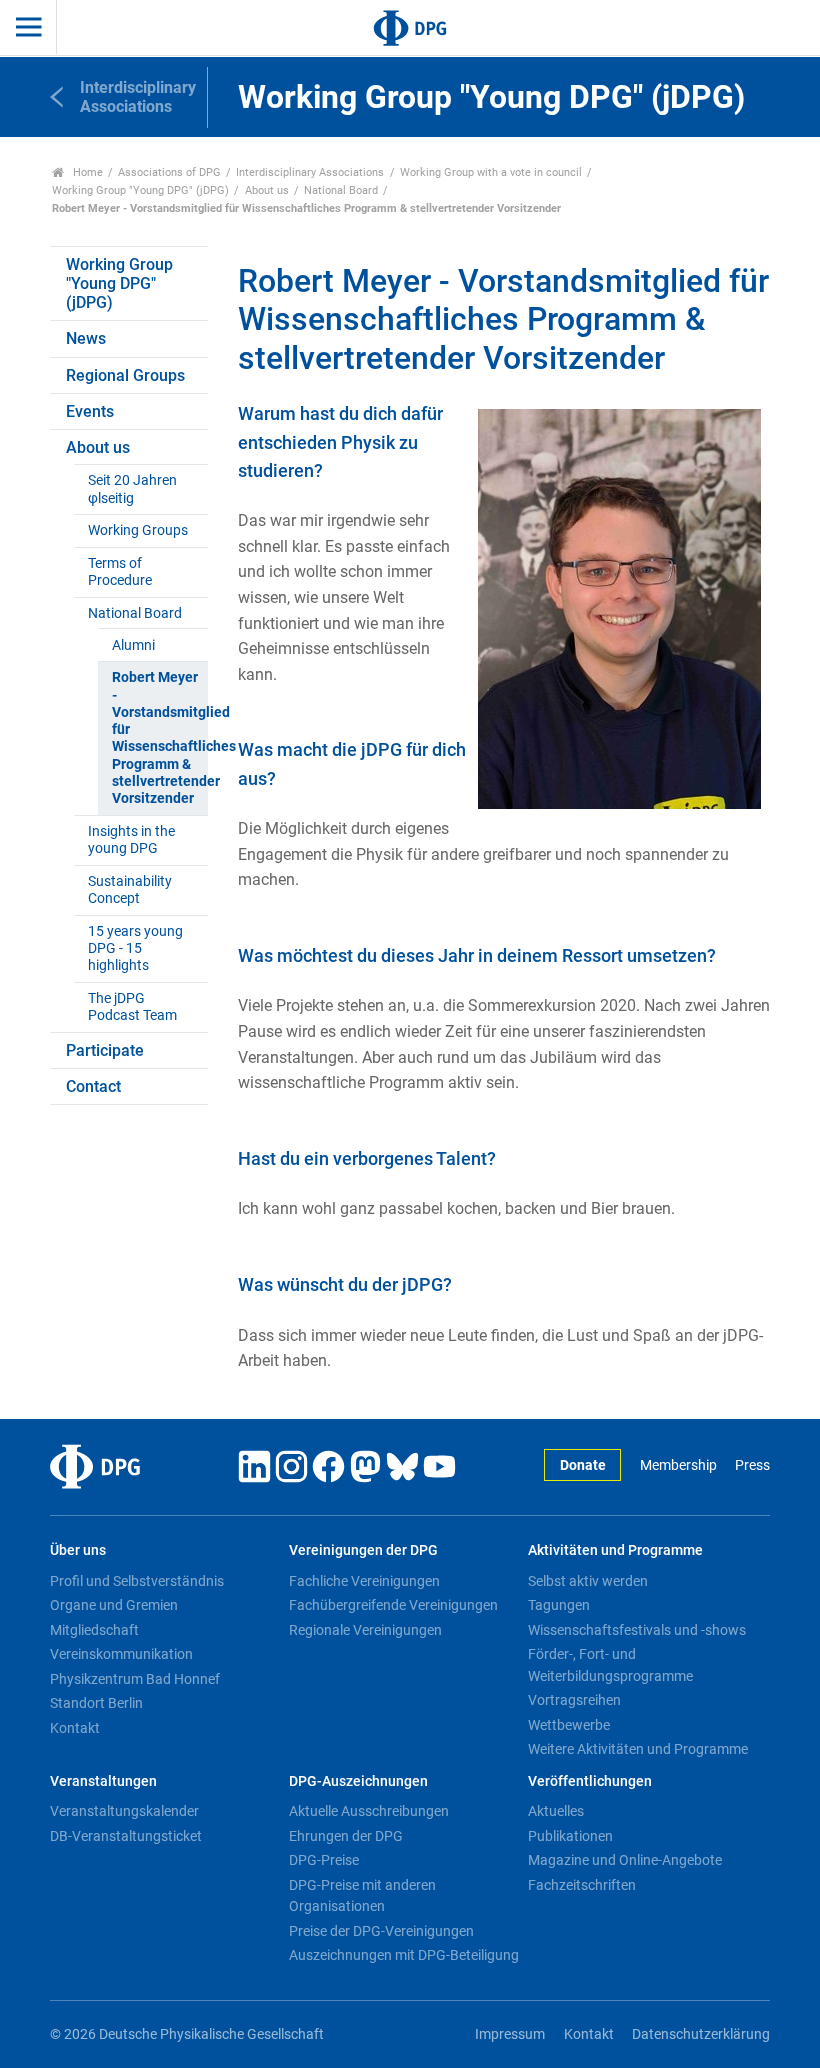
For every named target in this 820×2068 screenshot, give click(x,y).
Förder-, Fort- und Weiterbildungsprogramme (610, 1665)
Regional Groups (125, 375)
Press (752, 1465)
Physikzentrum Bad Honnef (135, 1679)
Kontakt (75, 1728)
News (86, 338)
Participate (105, 1050)
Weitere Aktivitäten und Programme (638, 1749)
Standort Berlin (96, 1703)
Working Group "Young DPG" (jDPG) (140, 190)
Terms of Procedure (120, 572)
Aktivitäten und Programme (615, 1550)
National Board (341, 190)
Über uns (78, 1550)
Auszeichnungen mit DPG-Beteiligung (404, 1955)
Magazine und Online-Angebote (625, 1860)
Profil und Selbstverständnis (137, 1581)
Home (86, 172)
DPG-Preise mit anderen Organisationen (362, 1896)
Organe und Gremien (114, 1605)
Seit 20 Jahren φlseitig (132, 489)
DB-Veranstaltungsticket (126, 1836)
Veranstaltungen (103, 1781)
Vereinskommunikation (121, 1654)
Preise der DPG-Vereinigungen (381, 1931)
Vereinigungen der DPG (363, 1550)
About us (267, 190)
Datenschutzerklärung (701, 2034)
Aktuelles (556, 1811)
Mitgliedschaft (94, 1630)
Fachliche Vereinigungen (364, 1581)
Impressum (510, 2034)
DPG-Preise (324, 1860)
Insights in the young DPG (131, 840)
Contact (93, 1086)
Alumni (133, 645)
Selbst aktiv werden (588, 1581)
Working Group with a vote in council (491, 172)
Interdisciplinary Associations (310, 172)
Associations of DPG (169, 172)
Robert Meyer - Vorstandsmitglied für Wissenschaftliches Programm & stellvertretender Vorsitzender (159, 738)
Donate (583, 1465)
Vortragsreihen (574, 1700)
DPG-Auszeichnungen (358, 1781)
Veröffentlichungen (590, 1781)
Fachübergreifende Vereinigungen (393, 1605)
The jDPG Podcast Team (132, 1007)
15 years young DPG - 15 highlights (135, 949)
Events (90, 411)
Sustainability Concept (130, 890)
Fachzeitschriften (582, 1885)
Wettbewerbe (569, 1725)
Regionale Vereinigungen (365, 1630)
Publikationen (570, 1836)
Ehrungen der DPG (346, 1836)
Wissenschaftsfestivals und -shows (637, 1630)
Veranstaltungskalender (124, 1811)
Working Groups (138, 530)
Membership (678, 1465)
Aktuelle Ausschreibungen (369, 1811)
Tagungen (559, 1605)
